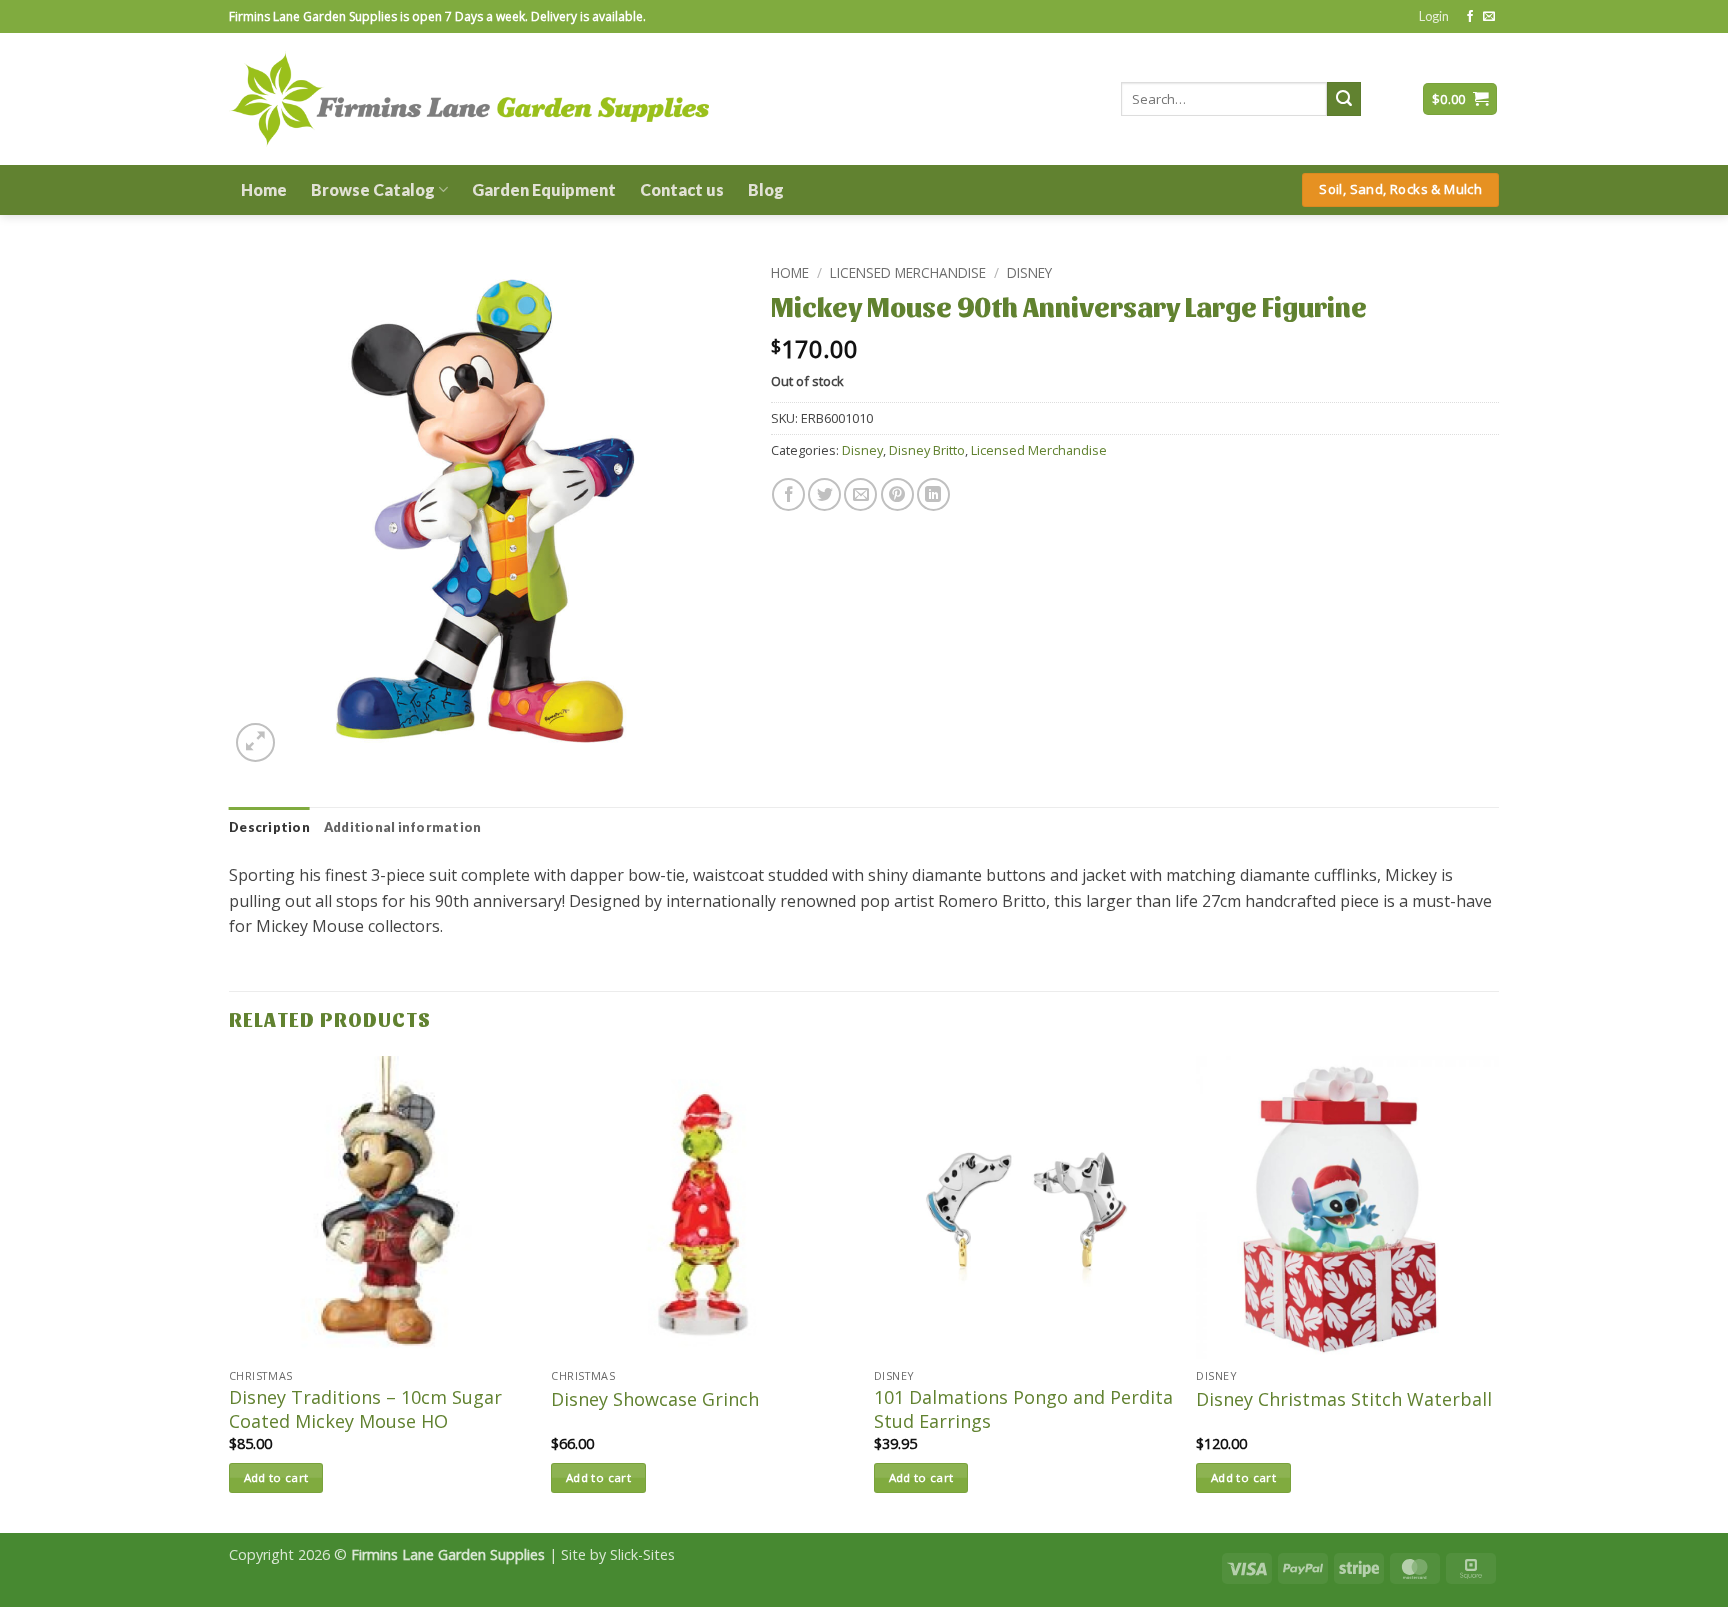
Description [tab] (269, 827)
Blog (766, 189)
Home (264, 189)
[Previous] (230, 1292)
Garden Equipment (544, 189)
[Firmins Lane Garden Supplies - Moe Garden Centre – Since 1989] (469, 98)
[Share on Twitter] (824, 494)
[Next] (1498, 1292)
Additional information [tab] (403, 827)
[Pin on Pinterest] (897, 494)
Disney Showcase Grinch (655, 1399)
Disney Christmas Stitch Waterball (1344, 1399)
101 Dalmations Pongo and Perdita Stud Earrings (1023, 1409)
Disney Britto (927, 450)
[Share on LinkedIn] (933, 494)
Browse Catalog (373, 189)
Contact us (682, 189)
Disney (1029, 272)
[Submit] (1344, 99)
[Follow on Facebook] (1470, 17)
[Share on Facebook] (788, 494)
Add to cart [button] (276, 1477)
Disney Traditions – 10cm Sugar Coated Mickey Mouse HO (365, 1409)
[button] (1434, 16)
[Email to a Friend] (860, 494)
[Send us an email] (1489, 17)
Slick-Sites (642, 1554)
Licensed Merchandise (908, 272)
